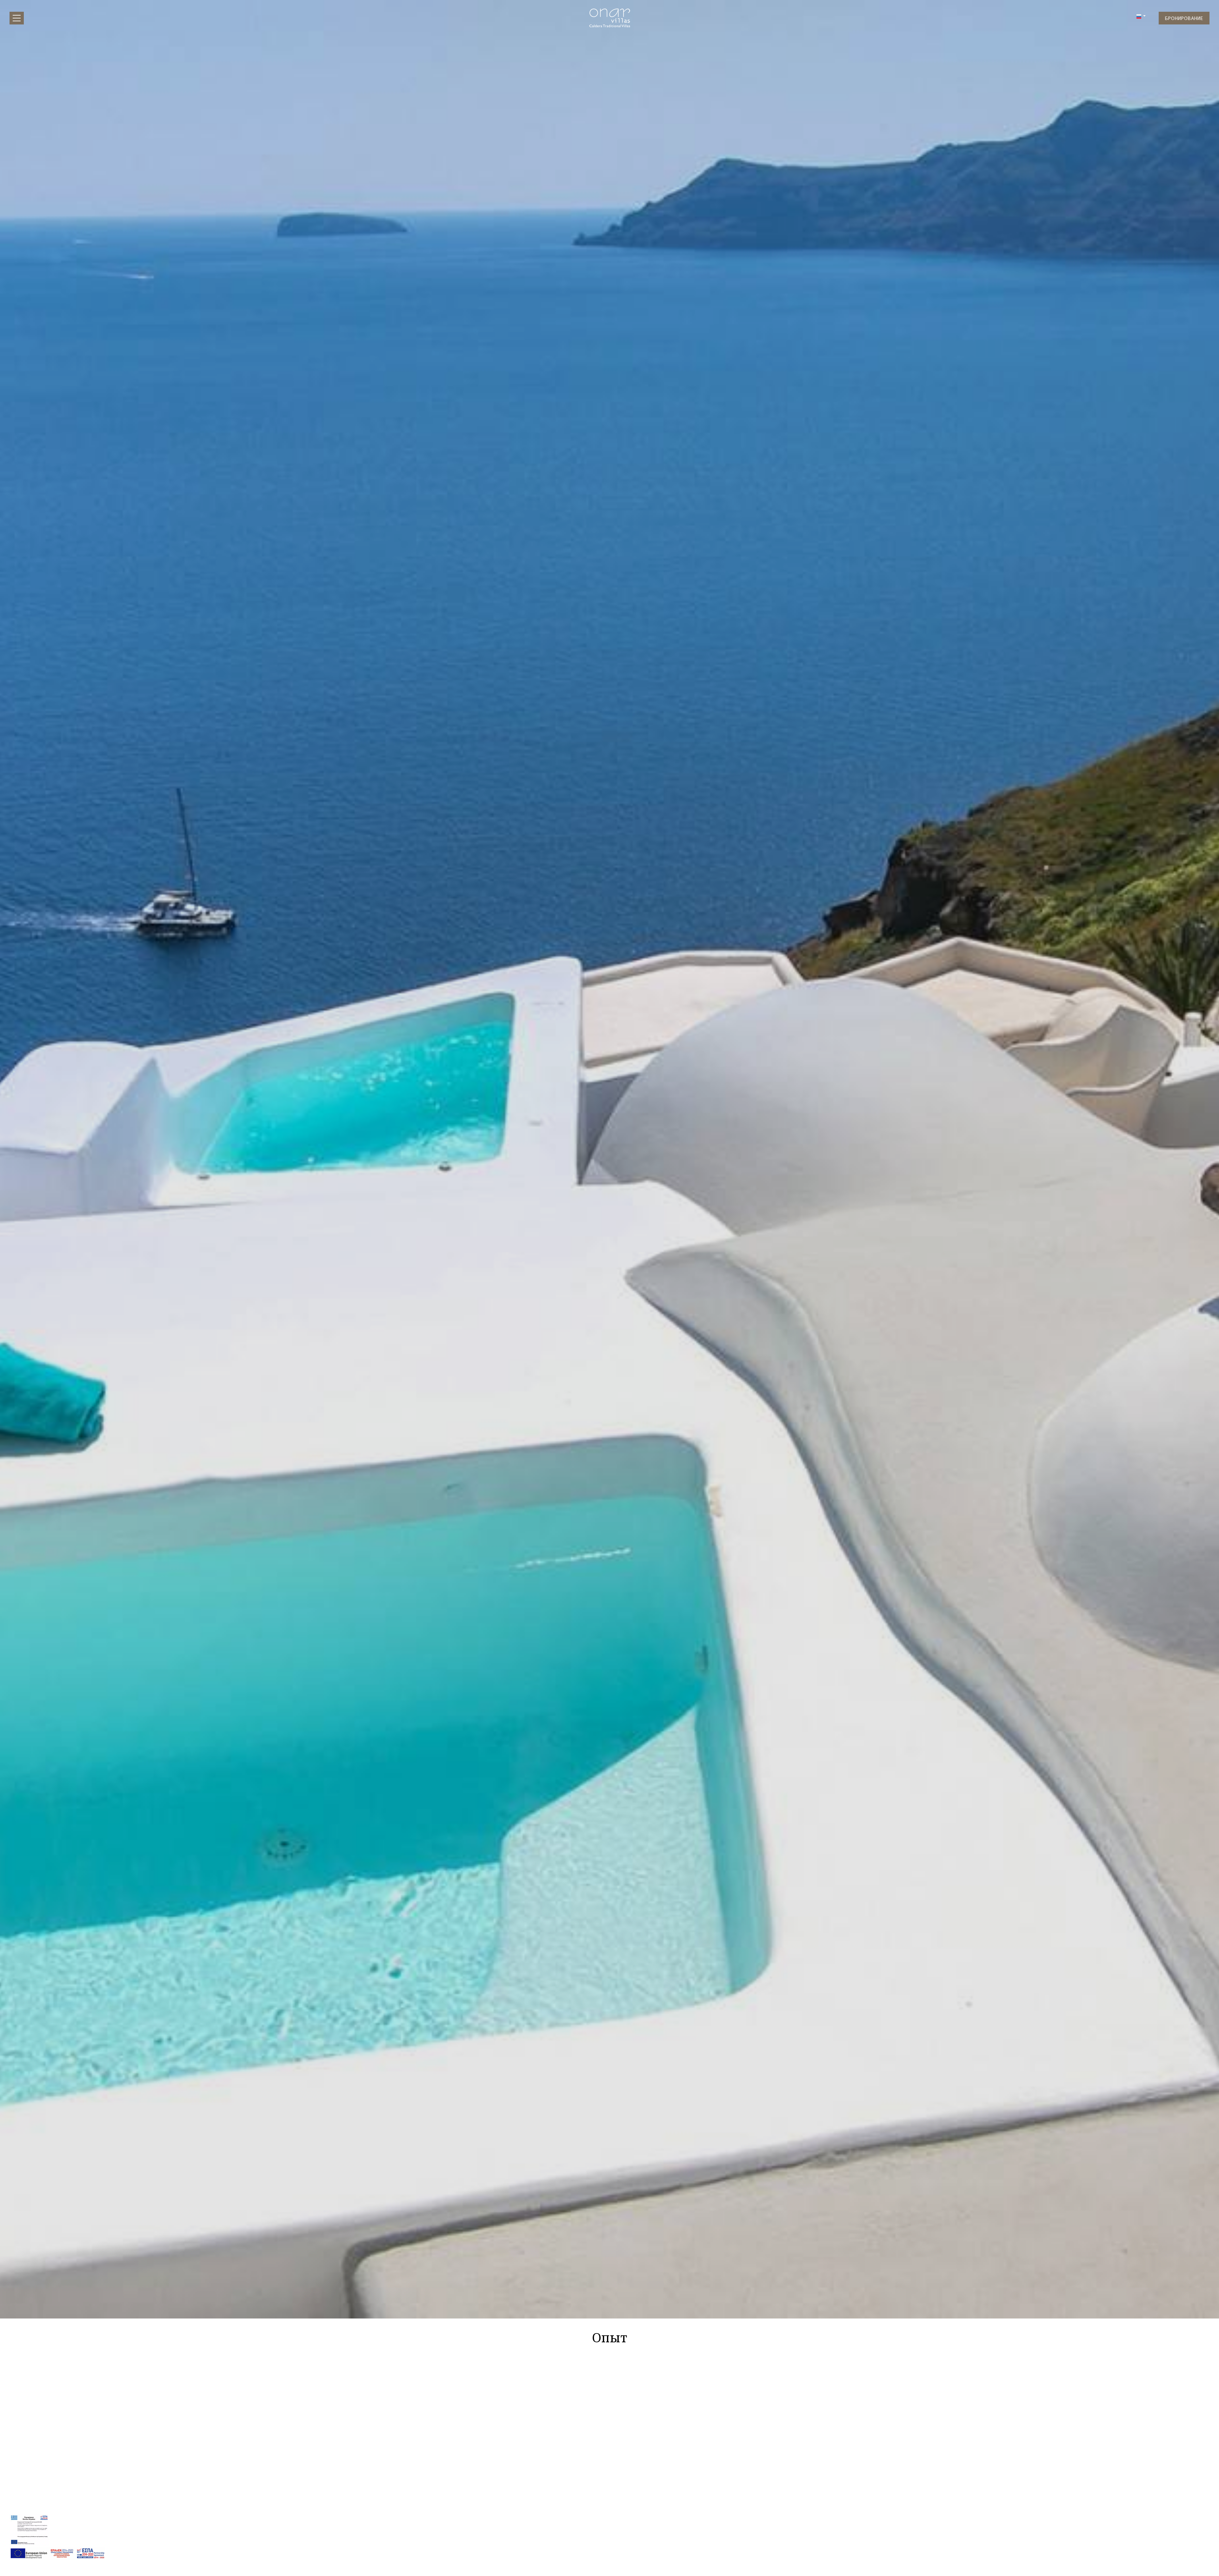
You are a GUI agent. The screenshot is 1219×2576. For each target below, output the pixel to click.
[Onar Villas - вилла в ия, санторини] (609, 16)
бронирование (1184, 18)
